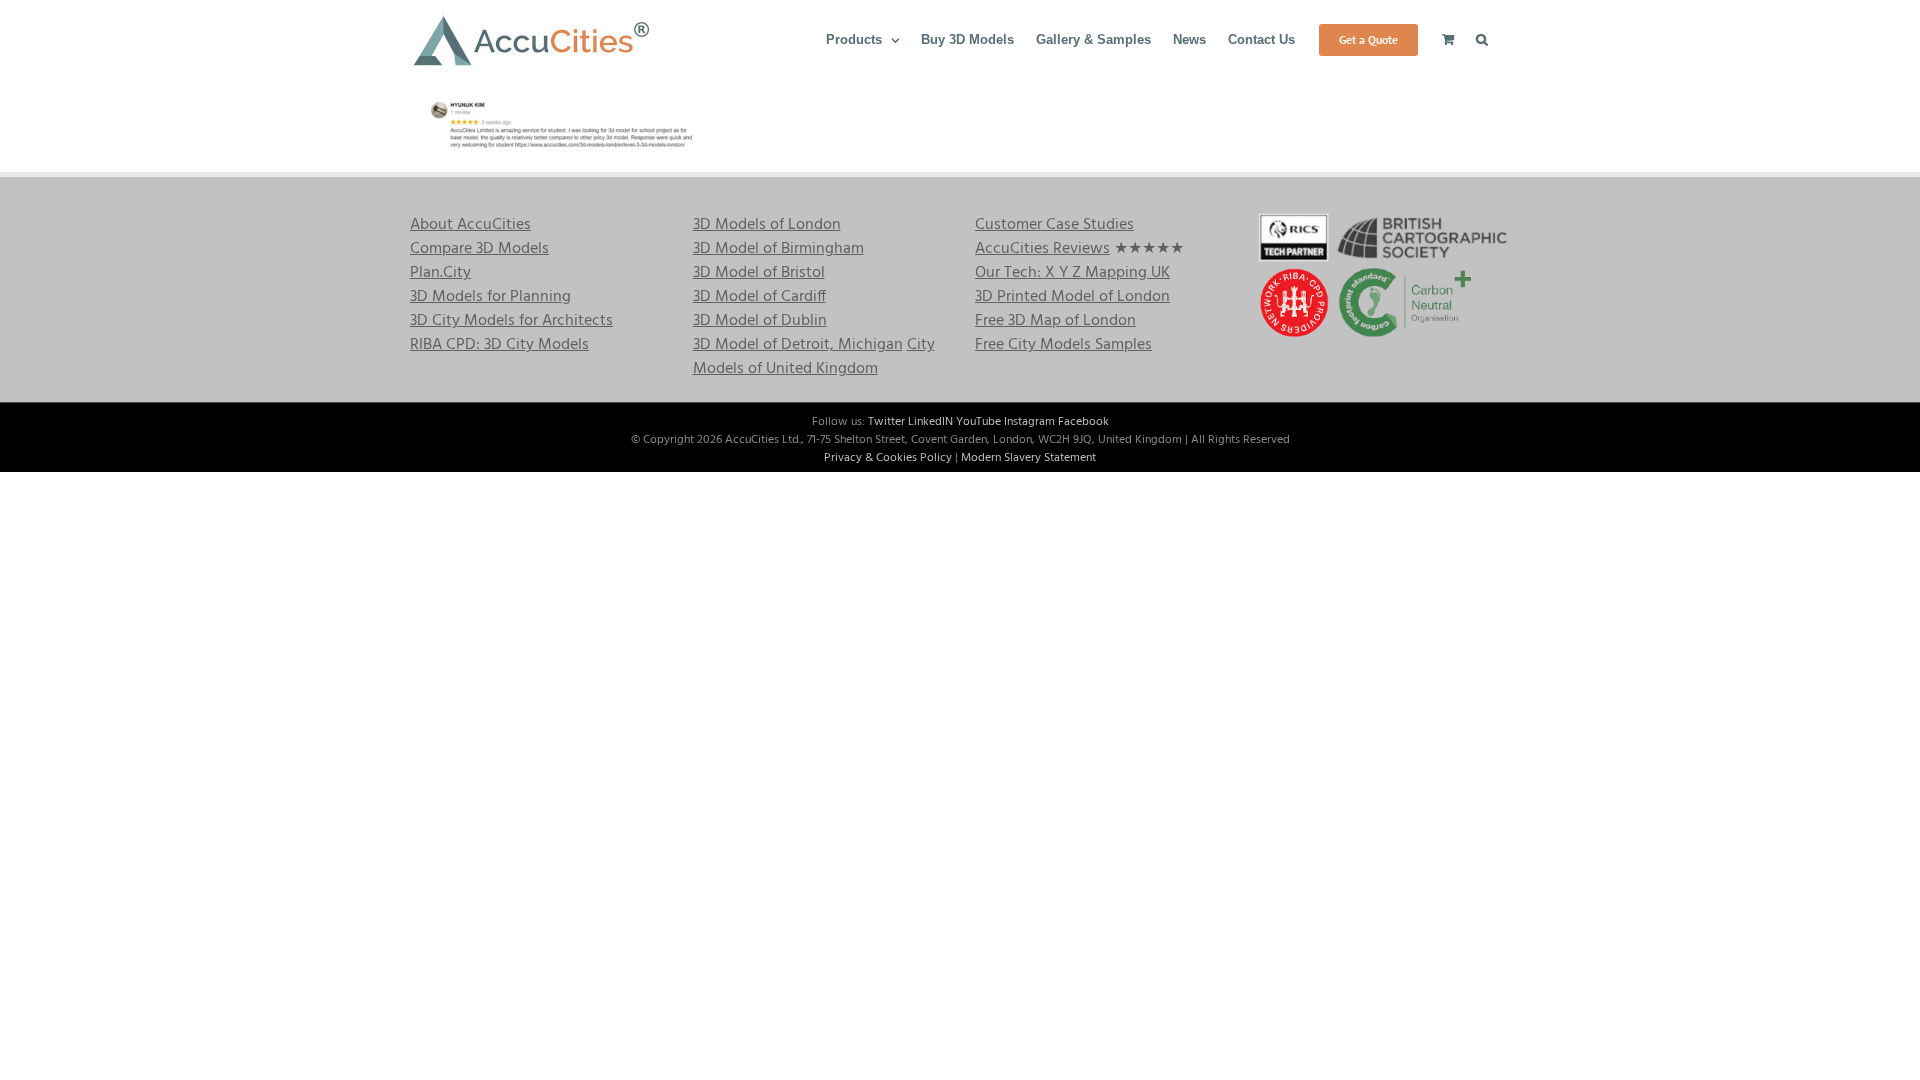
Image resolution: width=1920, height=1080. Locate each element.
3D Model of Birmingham (778, 249)
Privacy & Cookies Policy (888, 458)
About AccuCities (470, 225)
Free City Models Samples (1063, 345)
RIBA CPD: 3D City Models (499, 345)
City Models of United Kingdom (814, 357)
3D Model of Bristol (759, 273)
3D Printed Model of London (1072, 297)
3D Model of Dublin (760, 321)
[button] (1482, 38)
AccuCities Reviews (1042, 249)
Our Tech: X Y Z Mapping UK (1072, 273)
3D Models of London (767, 225)
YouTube (978, 422)
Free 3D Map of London (1055, 321)
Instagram (1029, 422)
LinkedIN (930, 422)
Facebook (1083, 422)
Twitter (886, 422)
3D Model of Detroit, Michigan (798, 345)
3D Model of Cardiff (759, 297)
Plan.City (440, 273)
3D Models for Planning (490, 297)
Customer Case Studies (1054, 225)
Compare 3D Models (479, 249)
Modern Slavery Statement (1028, 458)
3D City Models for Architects (511, 321)
